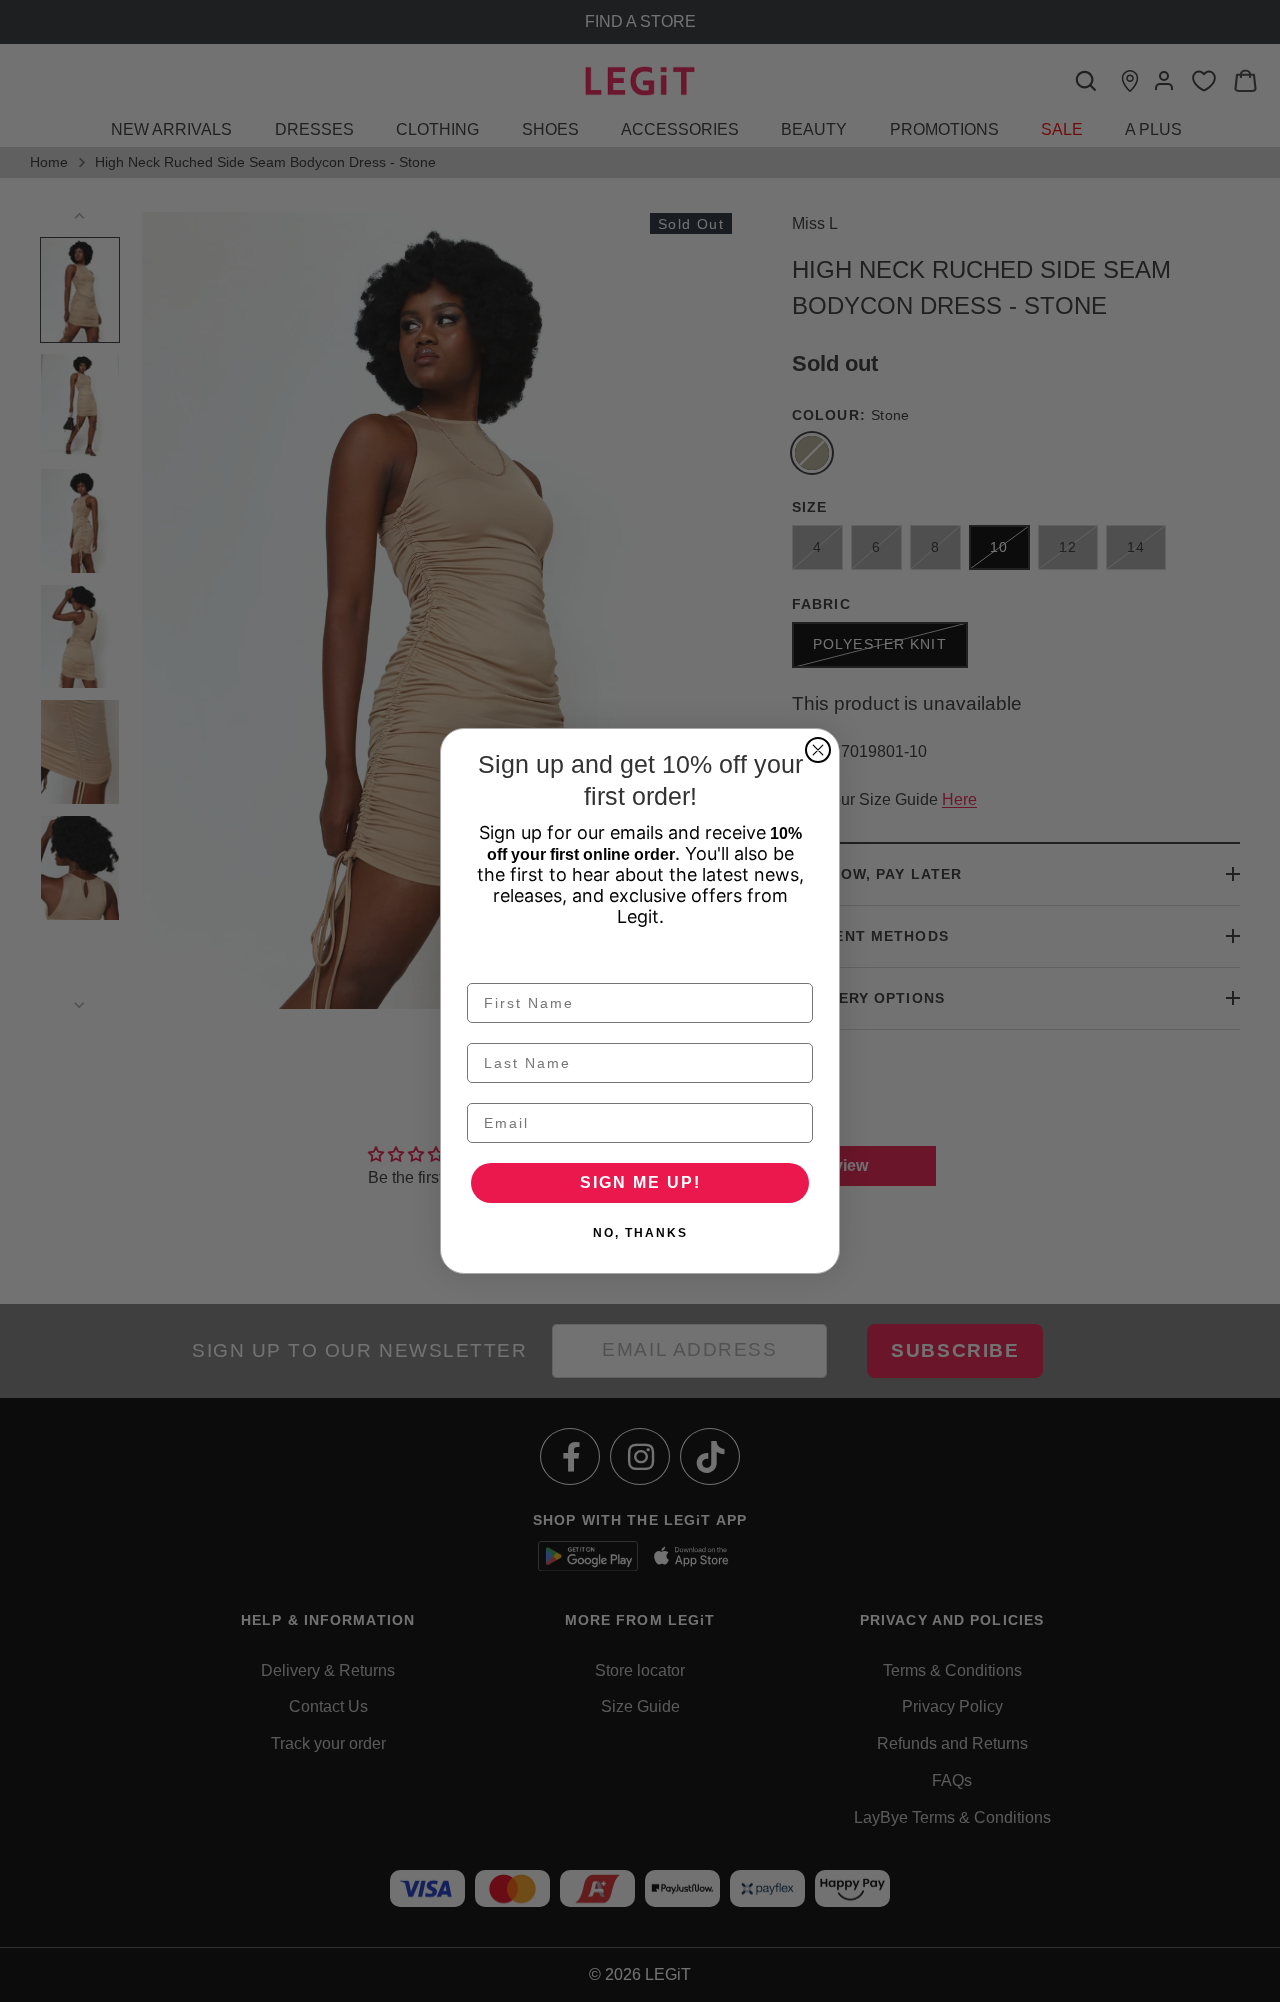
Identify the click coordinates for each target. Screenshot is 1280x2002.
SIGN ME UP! (640, 1182)
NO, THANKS (640, 1233)
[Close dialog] (818, 750)
